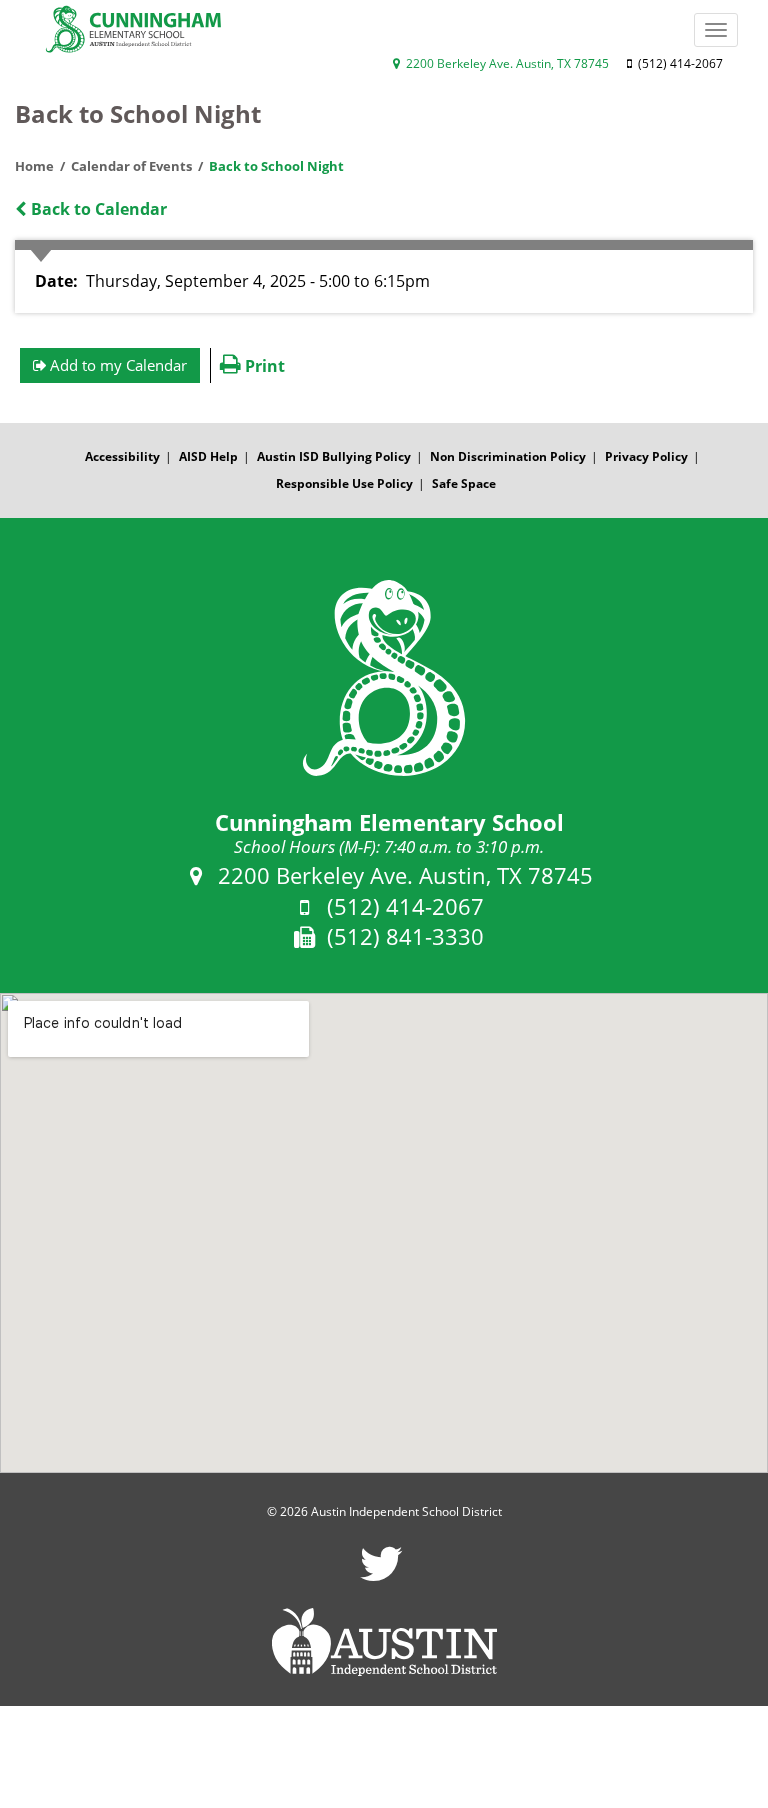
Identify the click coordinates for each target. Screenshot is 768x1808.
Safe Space (464, 483)
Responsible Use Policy (344, 483)
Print (263, 366)
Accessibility (122, 456)
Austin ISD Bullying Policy (334, 456)
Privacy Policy (646, 456)
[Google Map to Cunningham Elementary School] (384, 1233)
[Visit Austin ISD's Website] (384, 1642)
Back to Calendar (97, 209)
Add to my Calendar (116, 365)
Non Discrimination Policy (508, 456)
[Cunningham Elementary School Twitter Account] (381, 1576)
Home (34, 166)
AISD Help (208, 456)
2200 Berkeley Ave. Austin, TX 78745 (506, 63)
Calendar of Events (131, 166)
